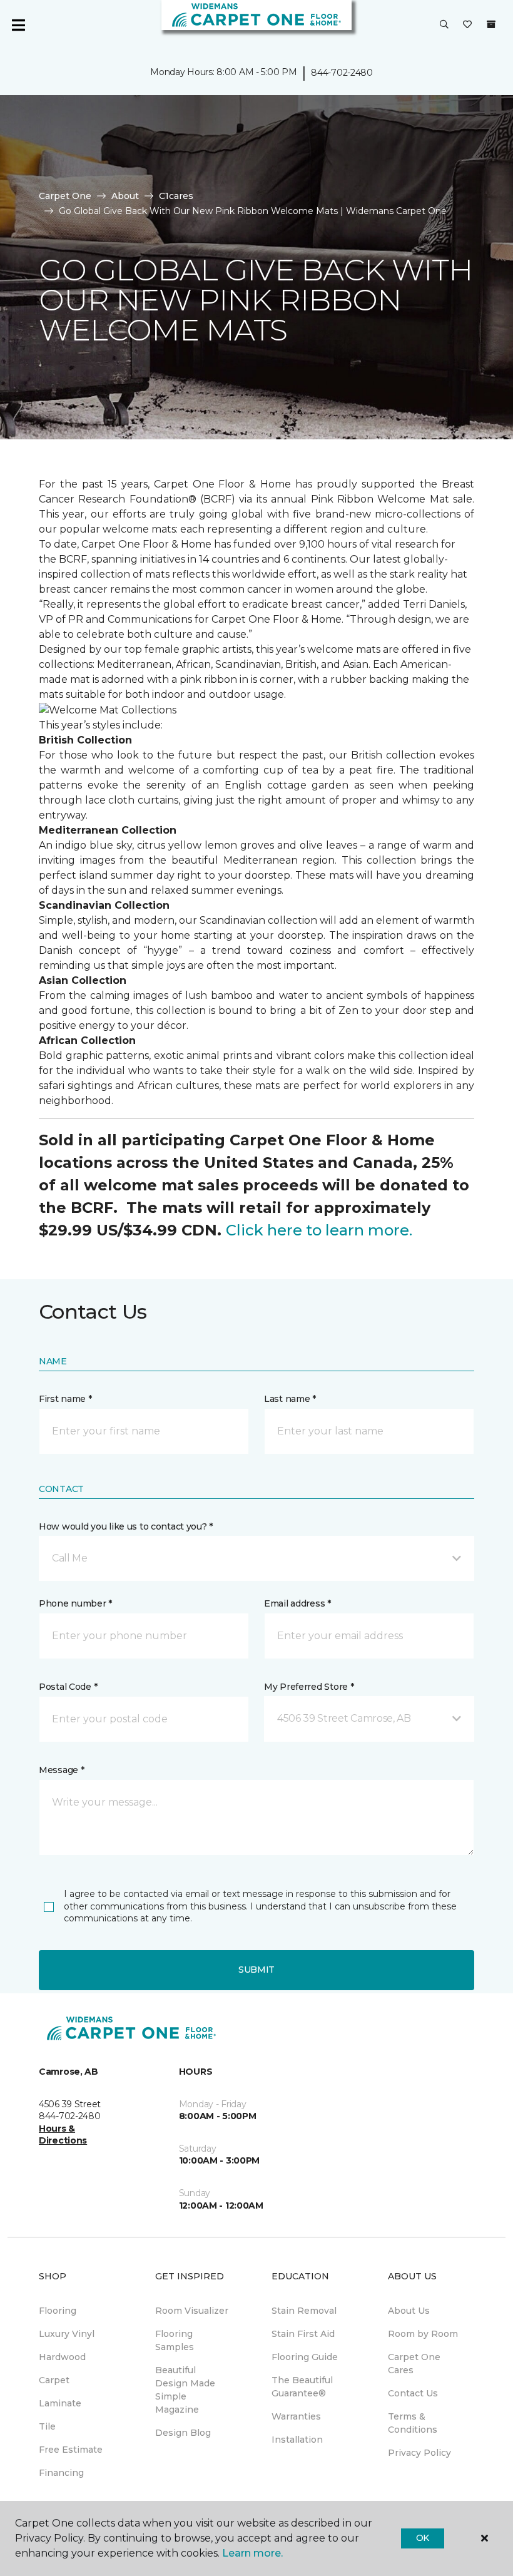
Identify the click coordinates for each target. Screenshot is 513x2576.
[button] (444, 25)
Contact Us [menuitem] (413, 2393)
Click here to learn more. (319, 1230)
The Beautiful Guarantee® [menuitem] (302, 2387)
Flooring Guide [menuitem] (305, 2357)
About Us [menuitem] (409, 2311)
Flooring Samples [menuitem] (175, 2340)
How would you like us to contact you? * (126, 1526)
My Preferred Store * (309, 1687)
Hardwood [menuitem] (62, 2357)
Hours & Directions (63, 2135)
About (125, 196)
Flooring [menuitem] (58, 2311)
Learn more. (252, 2553)
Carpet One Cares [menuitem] (414, 2364)
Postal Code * (68, 1687)
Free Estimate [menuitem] (71, 2450)
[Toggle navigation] (18, 25)
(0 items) (491, 24)
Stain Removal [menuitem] (304, 2311)
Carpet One (65, 196)
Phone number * (75, 1603)
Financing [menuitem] (61, 2473)
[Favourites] (467, 25)
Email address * (297, 1603)
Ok (423, 2538)
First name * (65, 1399)
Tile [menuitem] (47, 2426)
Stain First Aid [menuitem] (303, 2334)
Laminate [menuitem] (60, 2403)
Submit (256, 1970)
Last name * (290, 1399)
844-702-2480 (342, 73)
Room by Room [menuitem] (423, 2334)
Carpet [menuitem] (54, 2380)
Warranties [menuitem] (296, 2416)
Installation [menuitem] (297, 2440)
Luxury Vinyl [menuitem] (67, 2334)
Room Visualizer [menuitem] (192, 2311)
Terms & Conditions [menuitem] (413, 2423)
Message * (61, 1770)
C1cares (176, 196)
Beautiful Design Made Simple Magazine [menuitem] (185, 2390)
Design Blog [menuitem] (183, 2433)
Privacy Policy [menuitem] (419, 2453)
